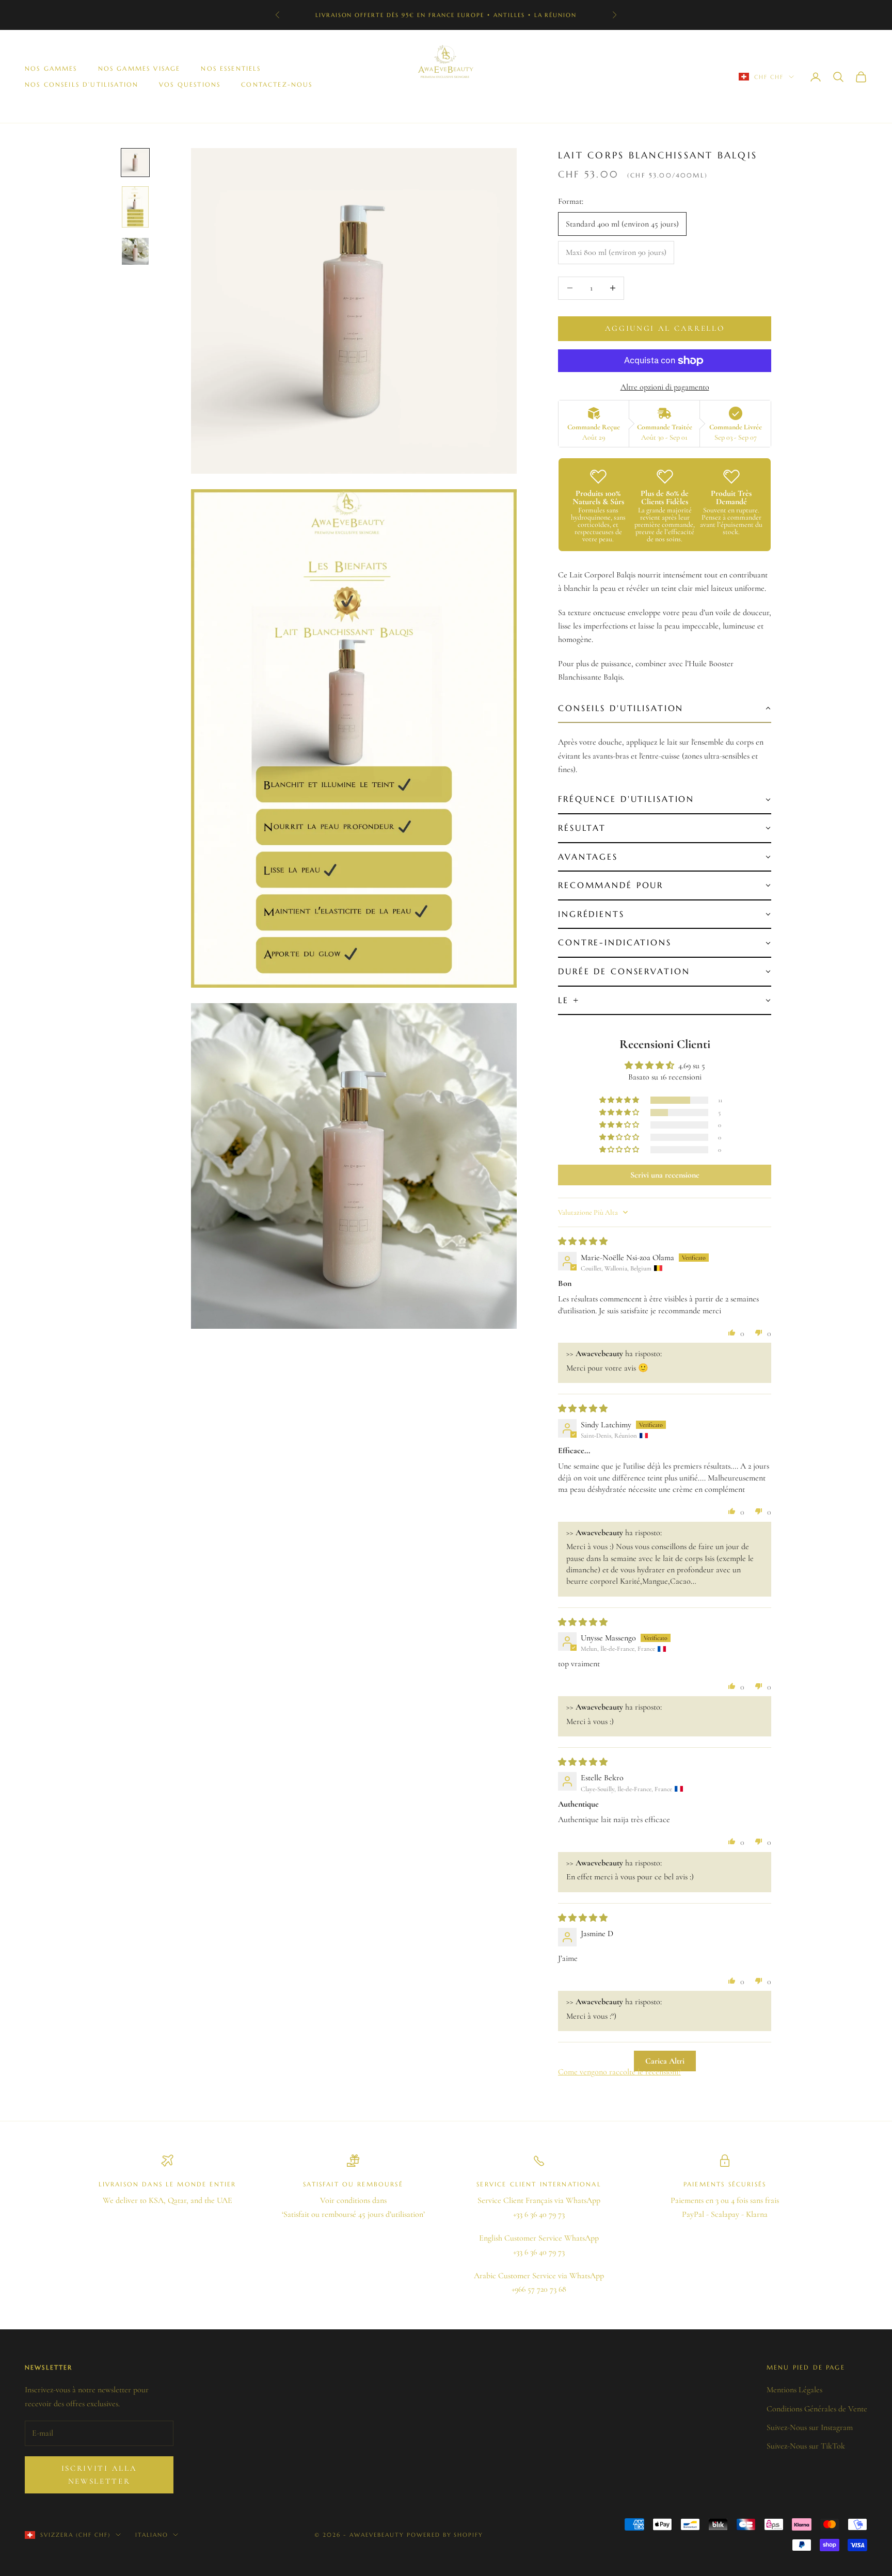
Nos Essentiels (231, 68)
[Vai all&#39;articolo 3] (135, 251)
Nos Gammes (51, 68)
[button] (665, 709)
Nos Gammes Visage (139, 68)
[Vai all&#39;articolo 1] (135, 163)
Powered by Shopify (445, 2535)
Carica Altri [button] (665, 2061)
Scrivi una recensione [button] (665, 1175)
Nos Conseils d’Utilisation (82, 84)
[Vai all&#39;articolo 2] (135, 207)
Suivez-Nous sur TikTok (806, 2446)
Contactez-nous (277, 84)
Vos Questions (190, 84)
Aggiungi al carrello (665, 328)
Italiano (152, 2535)
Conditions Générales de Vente (817, 2409)
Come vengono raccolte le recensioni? (619, 2072)
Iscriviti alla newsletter (99, 2475)
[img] (583, 1242)
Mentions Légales (794, 2390)
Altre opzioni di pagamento (665, 387)
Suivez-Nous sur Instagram (810, 2427)
